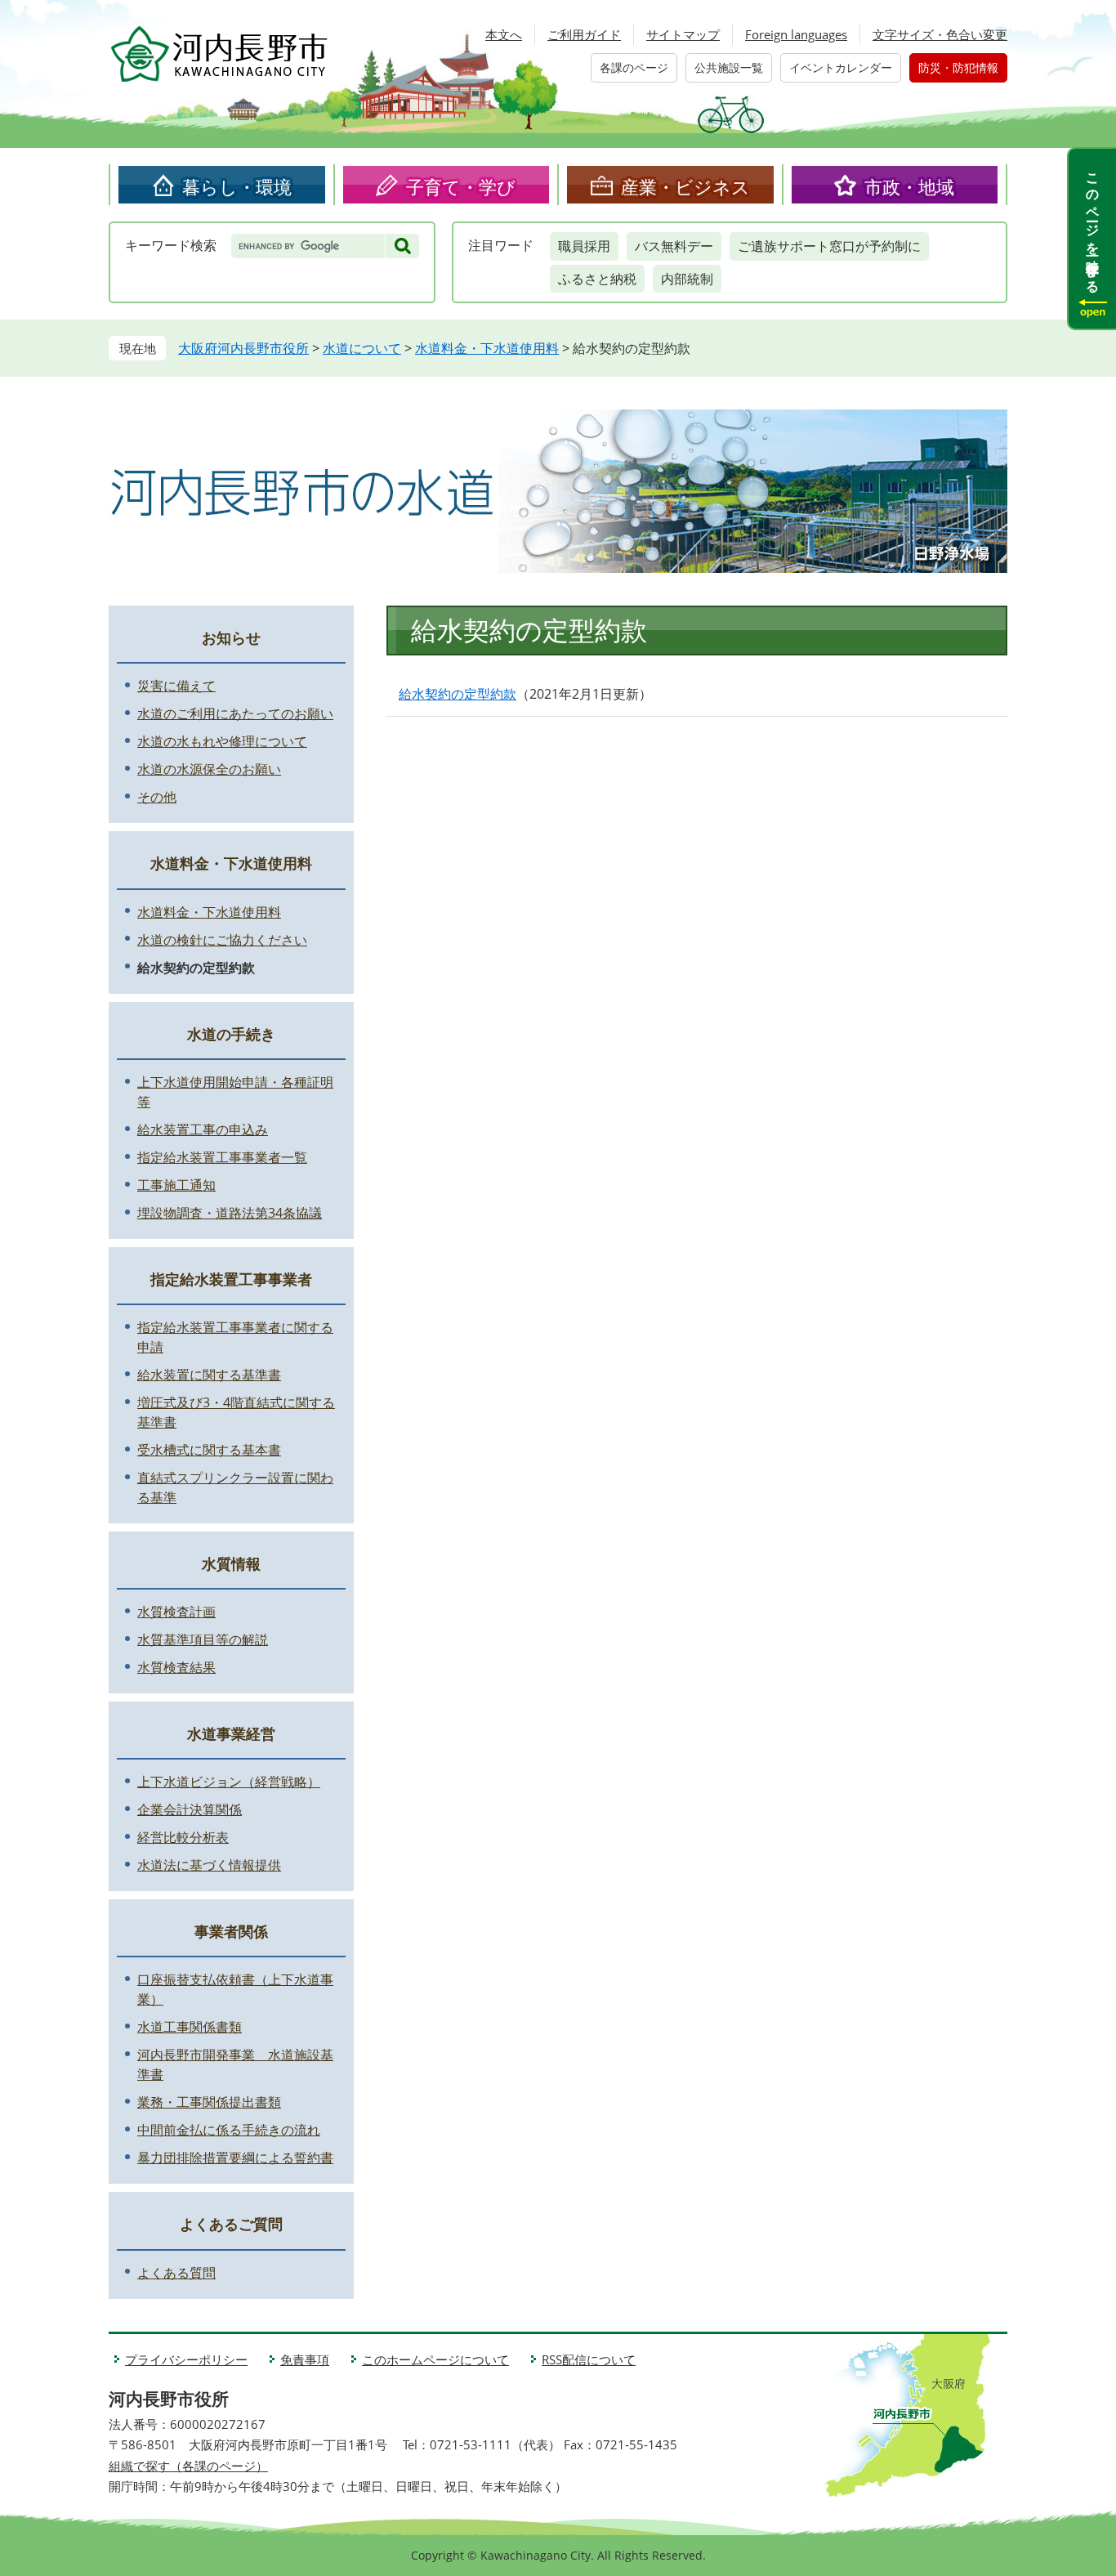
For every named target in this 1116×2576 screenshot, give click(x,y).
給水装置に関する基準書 (209, 1375)
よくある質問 (176, 2273)
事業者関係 (231, 1931)
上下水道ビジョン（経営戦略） (229, 1782)
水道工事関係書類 (190, 2027)
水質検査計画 (176, 1612)
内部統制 (687, 279)
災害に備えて (176, 686)
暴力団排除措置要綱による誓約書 (235, 2158)
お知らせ (231, 637)
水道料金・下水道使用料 (487, 348)
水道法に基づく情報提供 (209, 1865)
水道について (362, 348)
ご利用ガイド (584, 34)
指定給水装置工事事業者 (231, 1279)
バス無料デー (674, 246)
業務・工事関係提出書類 (209, 2102)
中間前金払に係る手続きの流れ (229, 2130)
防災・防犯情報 (958, 67)
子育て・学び (461, 186)
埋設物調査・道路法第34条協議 (230, 1213)
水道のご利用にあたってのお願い (235, 713)
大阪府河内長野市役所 (243, 348)
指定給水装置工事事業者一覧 (222, 1157)
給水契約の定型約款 (458, 694)
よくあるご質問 (231, 2224)
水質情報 (231, 1563)
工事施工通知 (176, 1185)
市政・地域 (909, 186)
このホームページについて (435, 2359)
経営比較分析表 (183, 1837)
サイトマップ (683, 34)
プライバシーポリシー (186, 2359)
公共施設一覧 (729, 67)
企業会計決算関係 (190, 1809)
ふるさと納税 (597, 279)
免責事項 (305, 2359)
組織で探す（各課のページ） (188, 2466)
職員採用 (584, 246)
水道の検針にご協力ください (222, 940)
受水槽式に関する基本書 (209, 1450)
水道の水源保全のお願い (209, 769)
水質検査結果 (176, 1667)
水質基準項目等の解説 (203, 1639)
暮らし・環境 (237, 186)
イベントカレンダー (841, 67)
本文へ (504, 34)
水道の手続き (231, 1034)
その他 (157, 797)
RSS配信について (589, 2359)
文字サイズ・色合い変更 (940, 34)
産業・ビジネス (685, 186)
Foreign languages (796, 34)
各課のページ (634, 67)
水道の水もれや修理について (222, 741)
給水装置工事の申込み (203, 1129)
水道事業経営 (231, 1733)
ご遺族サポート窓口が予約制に (829, 246)
